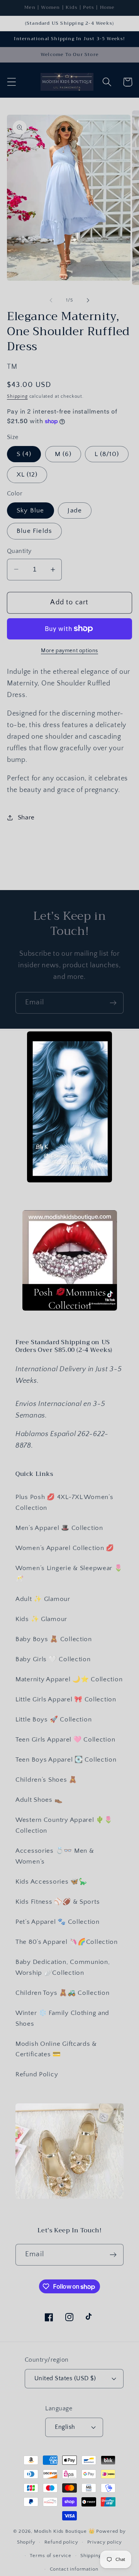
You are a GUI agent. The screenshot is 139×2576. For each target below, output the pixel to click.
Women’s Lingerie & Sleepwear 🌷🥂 (69, 1574)
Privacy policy (105, 2542)
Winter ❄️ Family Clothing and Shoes (62, 2018)
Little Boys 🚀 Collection (53, 1720)
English (65, 2427)
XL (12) (27, 475)
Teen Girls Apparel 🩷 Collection (65, 1740)
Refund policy (61, 2542)
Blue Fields (34, 531)
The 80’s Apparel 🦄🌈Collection (67, 1942)
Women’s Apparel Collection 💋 (65, 1548)
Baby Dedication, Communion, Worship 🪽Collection (63, 1967)
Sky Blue (31, 510)
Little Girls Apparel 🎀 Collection (66, 1699)
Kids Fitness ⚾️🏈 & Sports (58, 1902)
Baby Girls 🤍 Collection (53, 1659)
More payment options (69, 651)
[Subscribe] (113, 1003)
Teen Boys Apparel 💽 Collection (66, 1760)
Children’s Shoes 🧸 (46, 1780)
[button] (12, 82)
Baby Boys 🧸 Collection (54, 1639)
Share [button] (26, 817)
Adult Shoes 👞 (39, 1800)
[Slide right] (88, 300)
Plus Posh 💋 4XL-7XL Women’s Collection (64, 1503)
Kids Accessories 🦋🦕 (51, 1882)
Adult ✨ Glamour (43, 1599)
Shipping (17, 396)
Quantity (19, 551)
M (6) (63, 454)
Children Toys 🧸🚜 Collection (62, 1993)
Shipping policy (99, 2556)
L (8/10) (107, 454)
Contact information (74, 2569)
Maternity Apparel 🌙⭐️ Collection (69, 1679)
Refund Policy (37, 2074)
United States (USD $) (65, 2378)
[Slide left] (51, 300)
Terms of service (50, 2556)
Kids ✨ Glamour (41, 1619)
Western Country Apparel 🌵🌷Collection (64, 1825)
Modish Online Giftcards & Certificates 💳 (56, 2049)
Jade (75, 510)
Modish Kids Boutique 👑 (65, 2531)
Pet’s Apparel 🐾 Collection (58, 1922)
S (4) (24, 454)
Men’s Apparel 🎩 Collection (59, 1528)
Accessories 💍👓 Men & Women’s (55, 1856)
